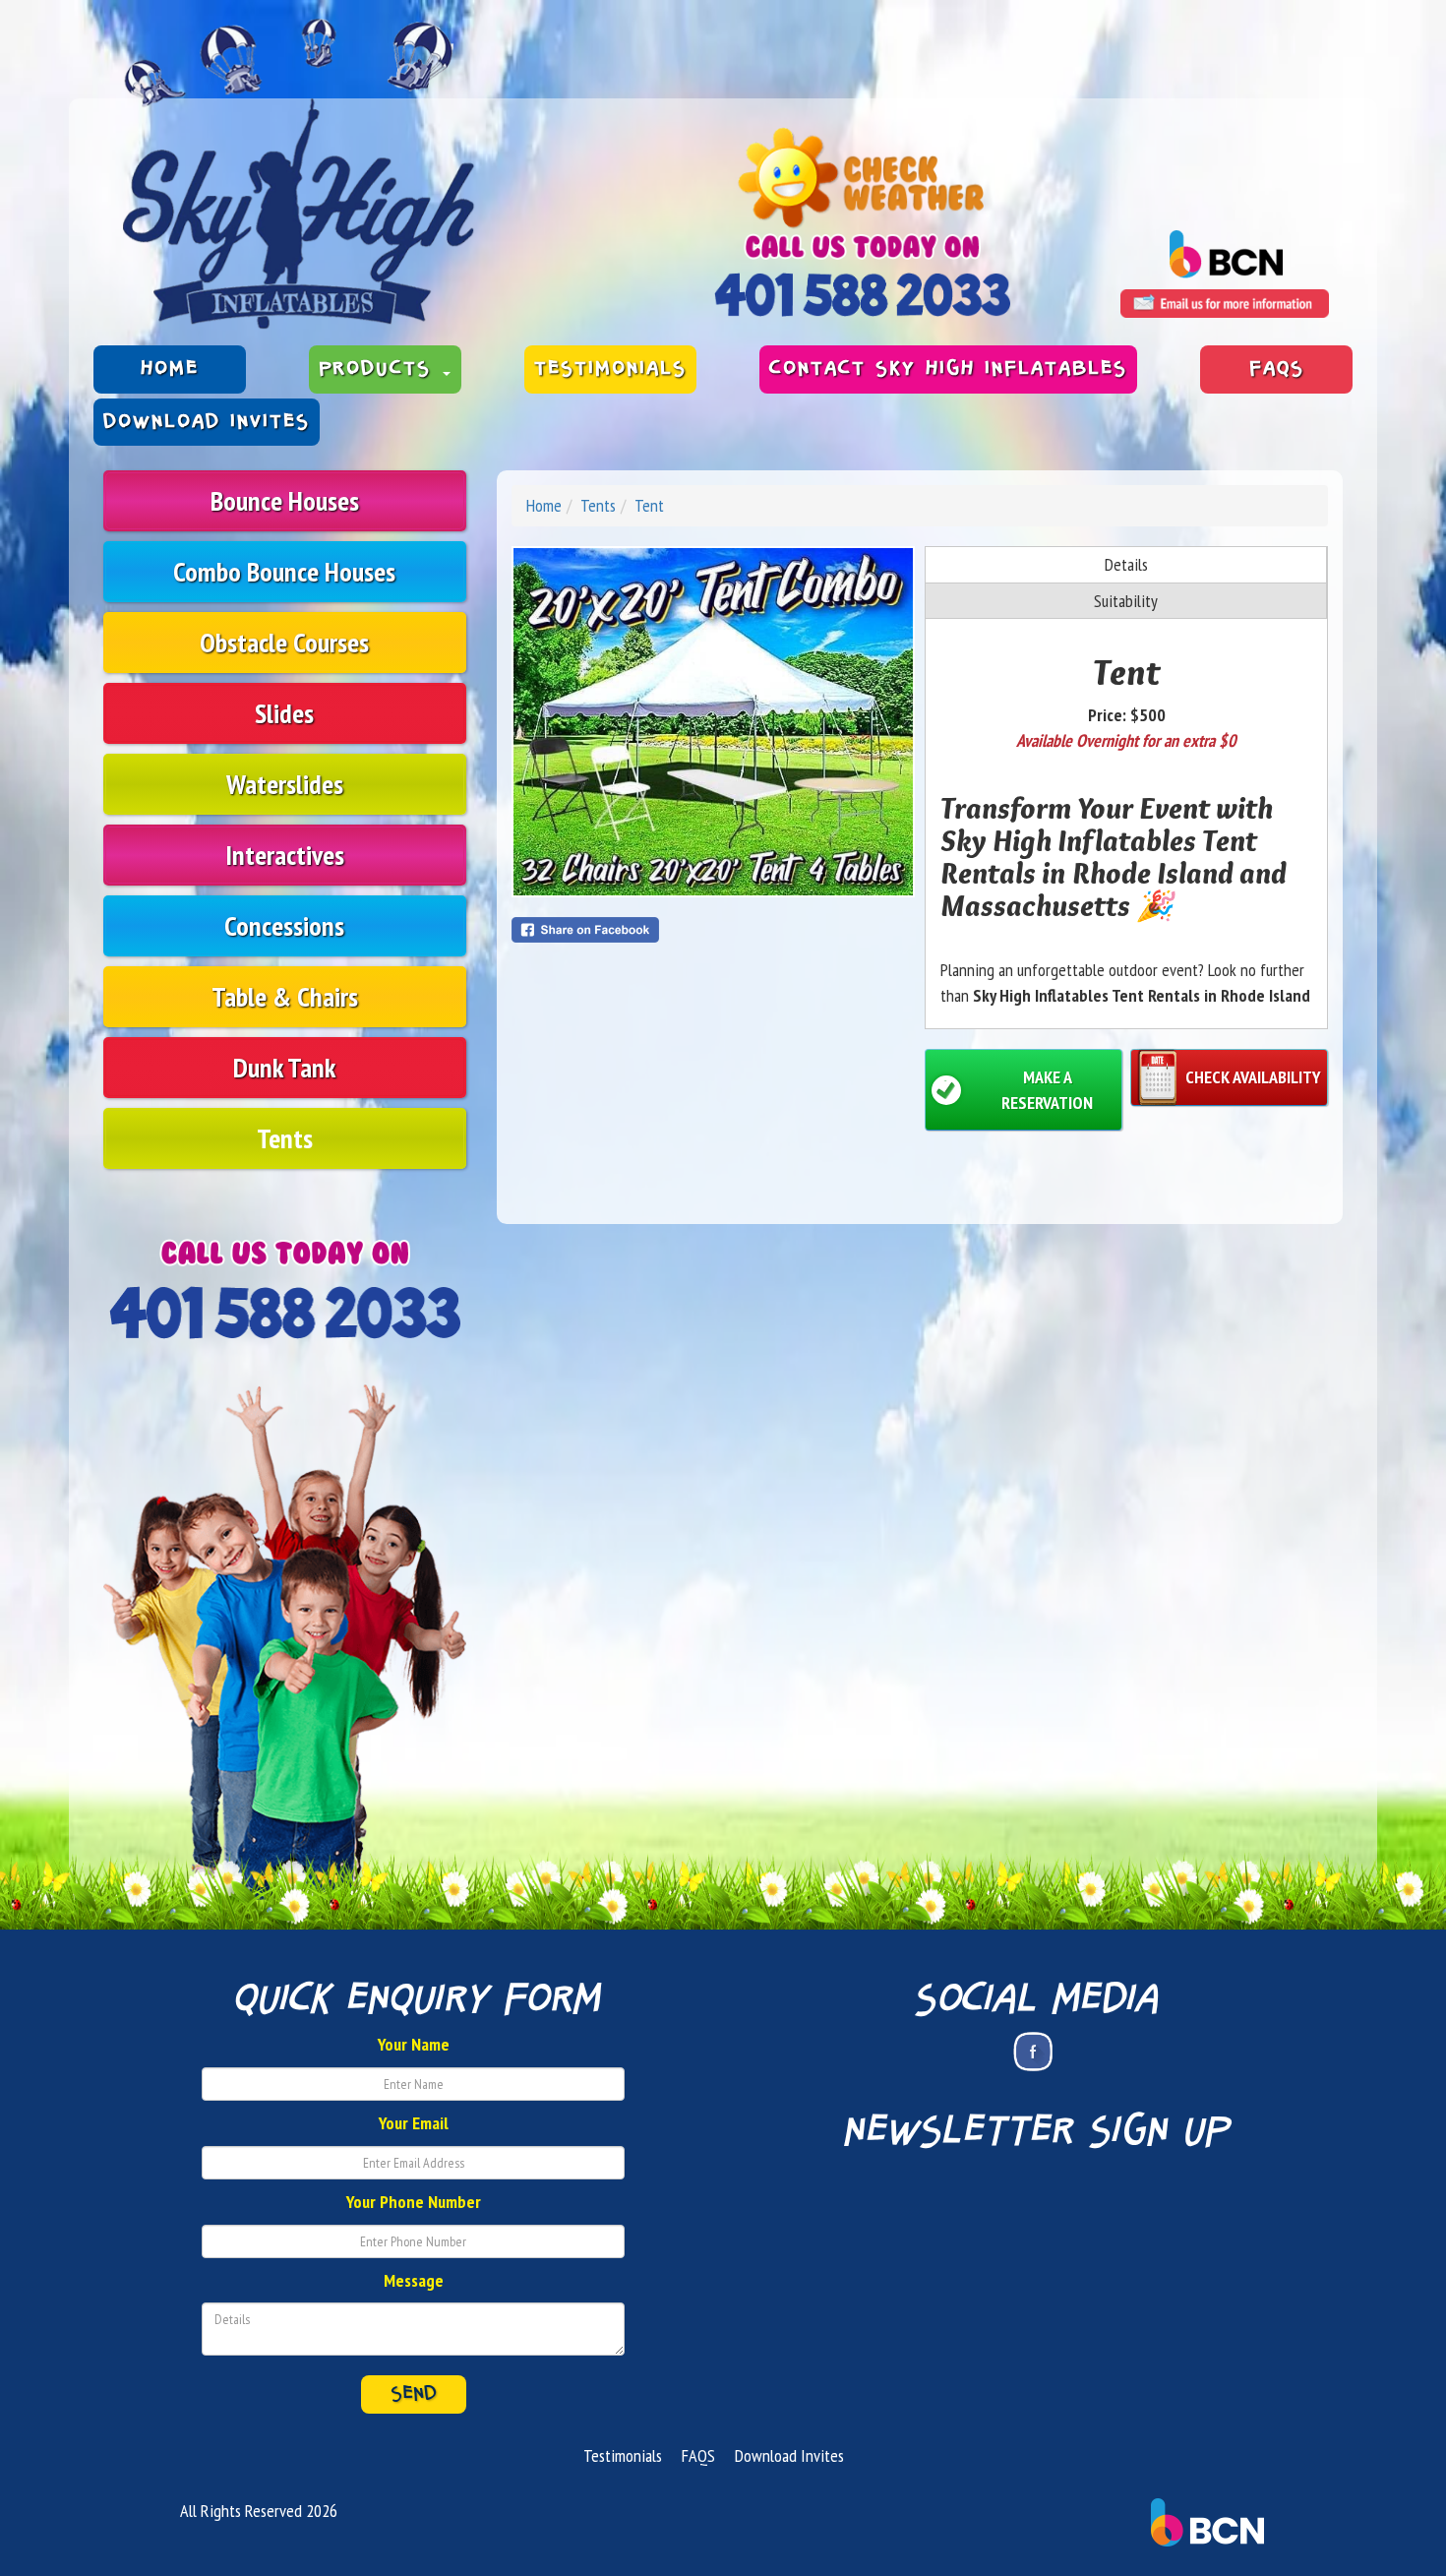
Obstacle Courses (284, 642)
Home (170, 369)
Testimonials (610, 369)
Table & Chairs (285, 996)
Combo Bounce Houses (284, 571)
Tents (285, 1138)
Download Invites (207, 422)
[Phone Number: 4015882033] (862, 295)
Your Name (414, 2044)
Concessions (284, 925)
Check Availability (1253, 1077)
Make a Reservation (1047, 1090)
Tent (649, 505)
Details (1126, 564)
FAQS (1277, 369)
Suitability (1126, 601)
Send (414, 2394)
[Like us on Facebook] (1033, 2052)
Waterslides (285, 784)
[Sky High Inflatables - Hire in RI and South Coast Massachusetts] (299, 174)
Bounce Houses (285, 500)
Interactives (285, 855)
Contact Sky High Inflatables (948, 369)
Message (414, 2280)
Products (380, 369)
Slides (284, 713)
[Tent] (713, 722)
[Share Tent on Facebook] (713, 930)
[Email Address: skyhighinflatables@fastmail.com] (1225, 304)
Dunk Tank (284, 1067)
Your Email (414, 2123)
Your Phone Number (414, 2202)
